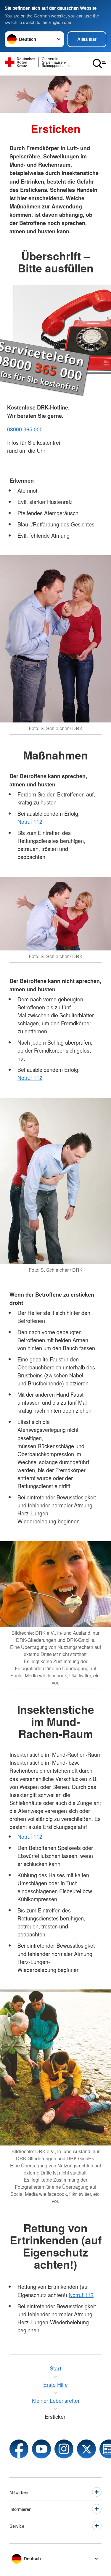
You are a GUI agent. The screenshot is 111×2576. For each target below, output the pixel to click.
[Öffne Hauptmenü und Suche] (99, 64)
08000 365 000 (25, 429)
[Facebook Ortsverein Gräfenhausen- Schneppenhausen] (19, 2449)
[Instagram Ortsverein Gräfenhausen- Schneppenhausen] (64, 2449)
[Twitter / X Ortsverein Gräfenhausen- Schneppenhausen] (86, 2449)
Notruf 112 (30, 821)
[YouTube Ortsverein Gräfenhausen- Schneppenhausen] (41, 2449)
